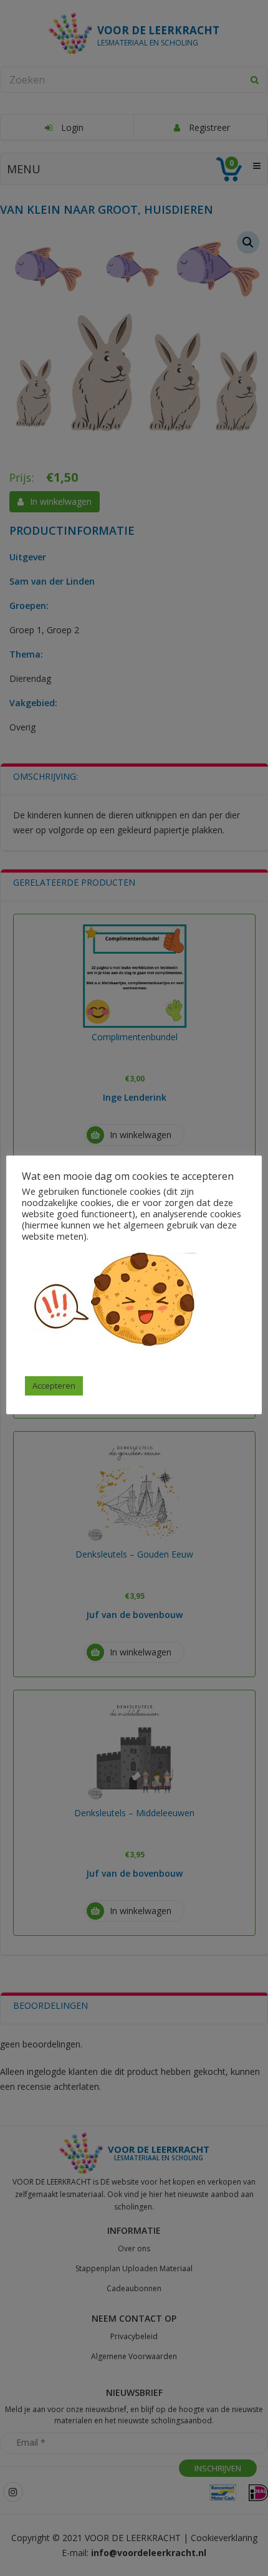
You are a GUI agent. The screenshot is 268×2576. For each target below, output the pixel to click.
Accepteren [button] (54, 1386)
